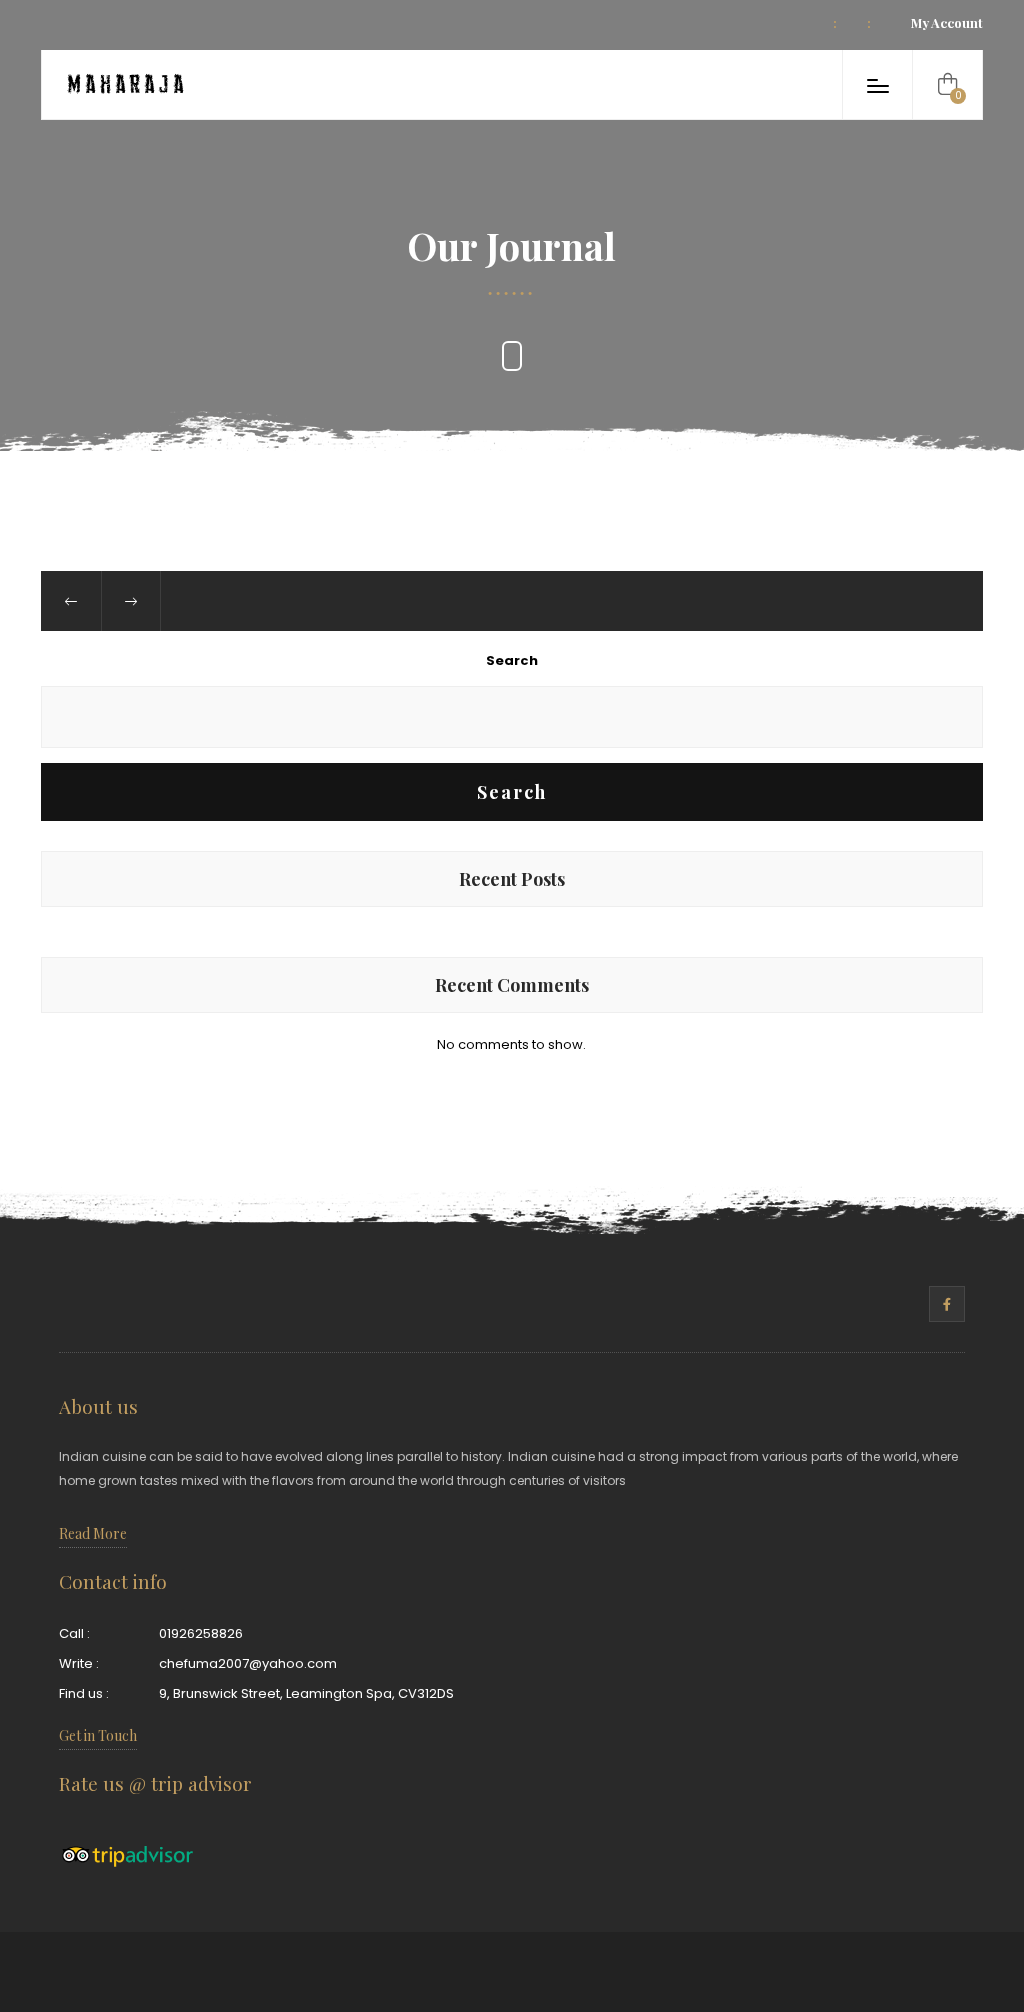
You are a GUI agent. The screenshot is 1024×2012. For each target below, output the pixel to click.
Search (512, 660)
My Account (947, 22)
